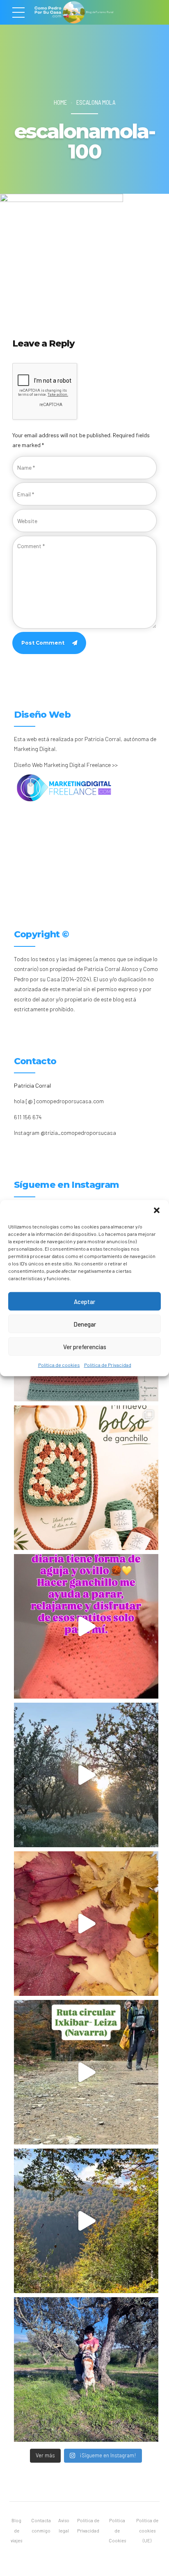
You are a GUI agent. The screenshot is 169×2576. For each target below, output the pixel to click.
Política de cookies (59, 1365)
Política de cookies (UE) (147, 2530)
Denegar (85, 1324)
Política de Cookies (117, 2530)
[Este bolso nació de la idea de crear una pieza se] (86, 1478)
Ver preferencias (85, 1346)
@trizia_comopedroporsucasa (78, 1133)
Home (60, 102)
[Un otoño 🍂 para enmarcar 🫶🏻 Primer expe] (86, 1924)
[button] (157, 1210)
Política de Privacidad (108, 1365)
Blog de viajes (16, 2530)
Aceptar (84, 1301)
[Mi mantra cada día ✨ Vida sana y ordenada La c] (86, 2369)
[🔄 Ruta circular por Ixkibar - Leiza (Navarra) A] (86, 2072)
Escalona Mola (96, 102)
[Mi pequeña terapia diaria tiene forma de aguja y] (86, 1626)
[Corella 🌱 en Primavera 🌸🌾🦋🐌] (86, 1775)
